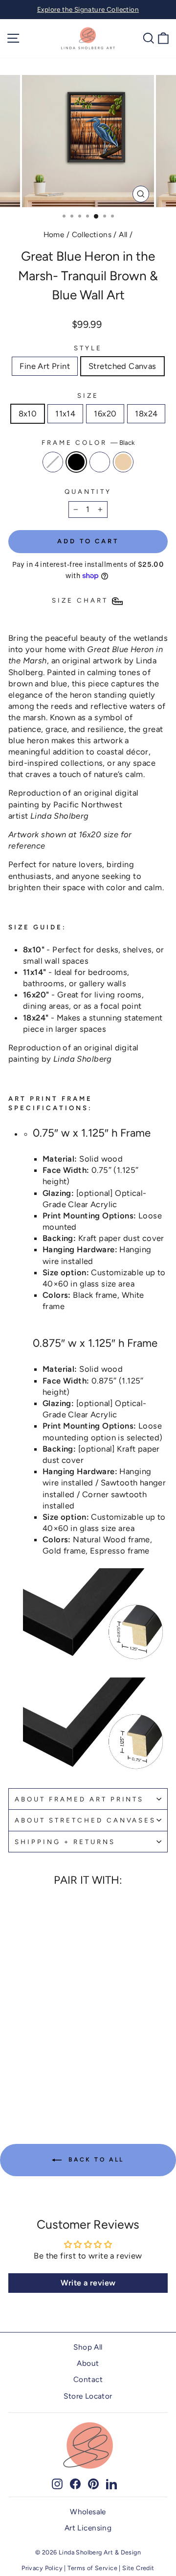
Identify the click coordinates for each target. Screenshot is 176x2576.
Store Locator (88, 2396)
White (100, 462)
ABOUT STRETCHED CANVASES (85, 1820)
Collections (92, 234)
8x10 (28, 413)
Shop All (88, 2347)
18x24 (146, 413)
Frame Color (88, 442)
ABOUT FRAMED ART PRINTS (79, 1799)
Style (88, 348)
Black (76, 462)
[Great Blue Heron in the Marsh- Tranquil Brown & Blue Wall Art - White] (44, 2069)
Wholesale (88, 2512)
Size (88, 395)
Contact (88, 2379)
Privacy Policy (42, 2568)
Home (54, 234)
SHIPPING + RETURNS (65, 1842)
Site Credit (138, 2568)
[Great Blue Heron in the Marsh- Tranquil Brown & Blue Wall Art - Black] (33, 2069)
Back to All (95, 2160)
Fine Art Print (45, 366)
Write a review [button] (88, 2283)
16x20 (105, 413)
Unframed (53, 462)
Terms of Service (92, 2568)
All (123, 234)
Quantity (88, 491)
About (88, 2363)
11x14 (65, 413)
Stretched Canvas (122, 366)
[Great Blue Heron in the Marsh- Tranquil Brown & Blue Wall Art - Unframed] (22, 2069)
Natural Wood (123, 462)
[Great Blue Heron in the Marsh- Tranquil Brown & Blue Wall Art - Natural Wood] (55, 2069)
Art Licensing (88, 2528)
